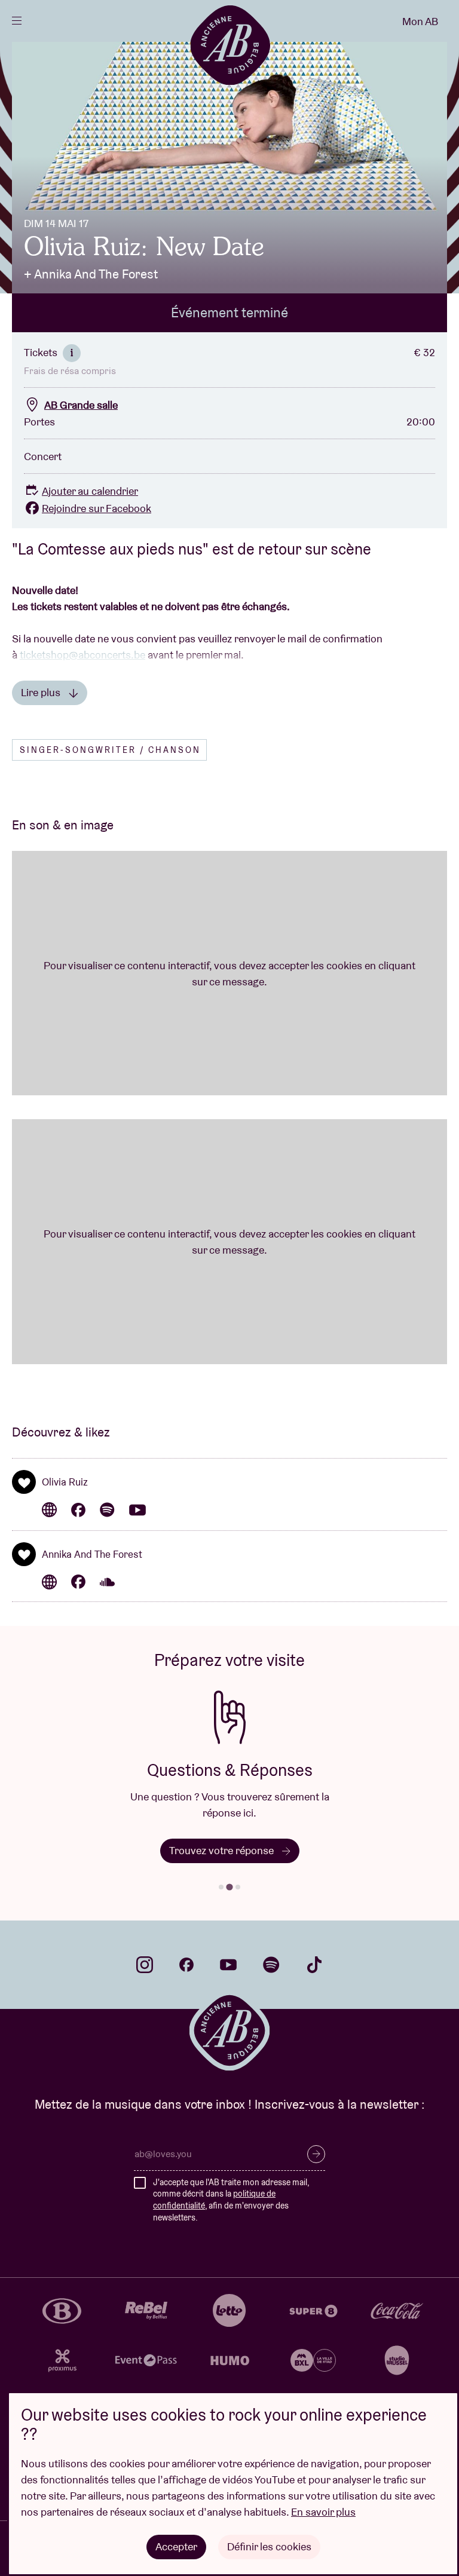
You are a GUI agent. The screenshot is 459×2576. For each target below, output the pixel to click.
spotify (271, 1965)
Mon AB (420, 21)
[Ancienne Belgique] (230, 45)
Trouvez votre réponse (223, 1850)
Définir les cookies (269, 2546)
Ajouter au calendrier (90, 491)
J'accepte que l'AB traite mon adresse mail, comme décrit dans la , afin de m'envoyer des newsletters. (231, 2200)
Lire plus (42, 692)
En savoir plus (323, 2512)
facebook (186, 1965)
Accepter (176, 2546)
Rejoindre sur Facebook (97, 508)
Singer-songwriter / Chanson (110, 750)
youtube (228, 1965)
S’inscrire (316, 2154)
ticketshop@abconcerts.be (82, 655)
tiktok (314, 1965)
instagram (145, 1965)
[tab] (221, 1887)
